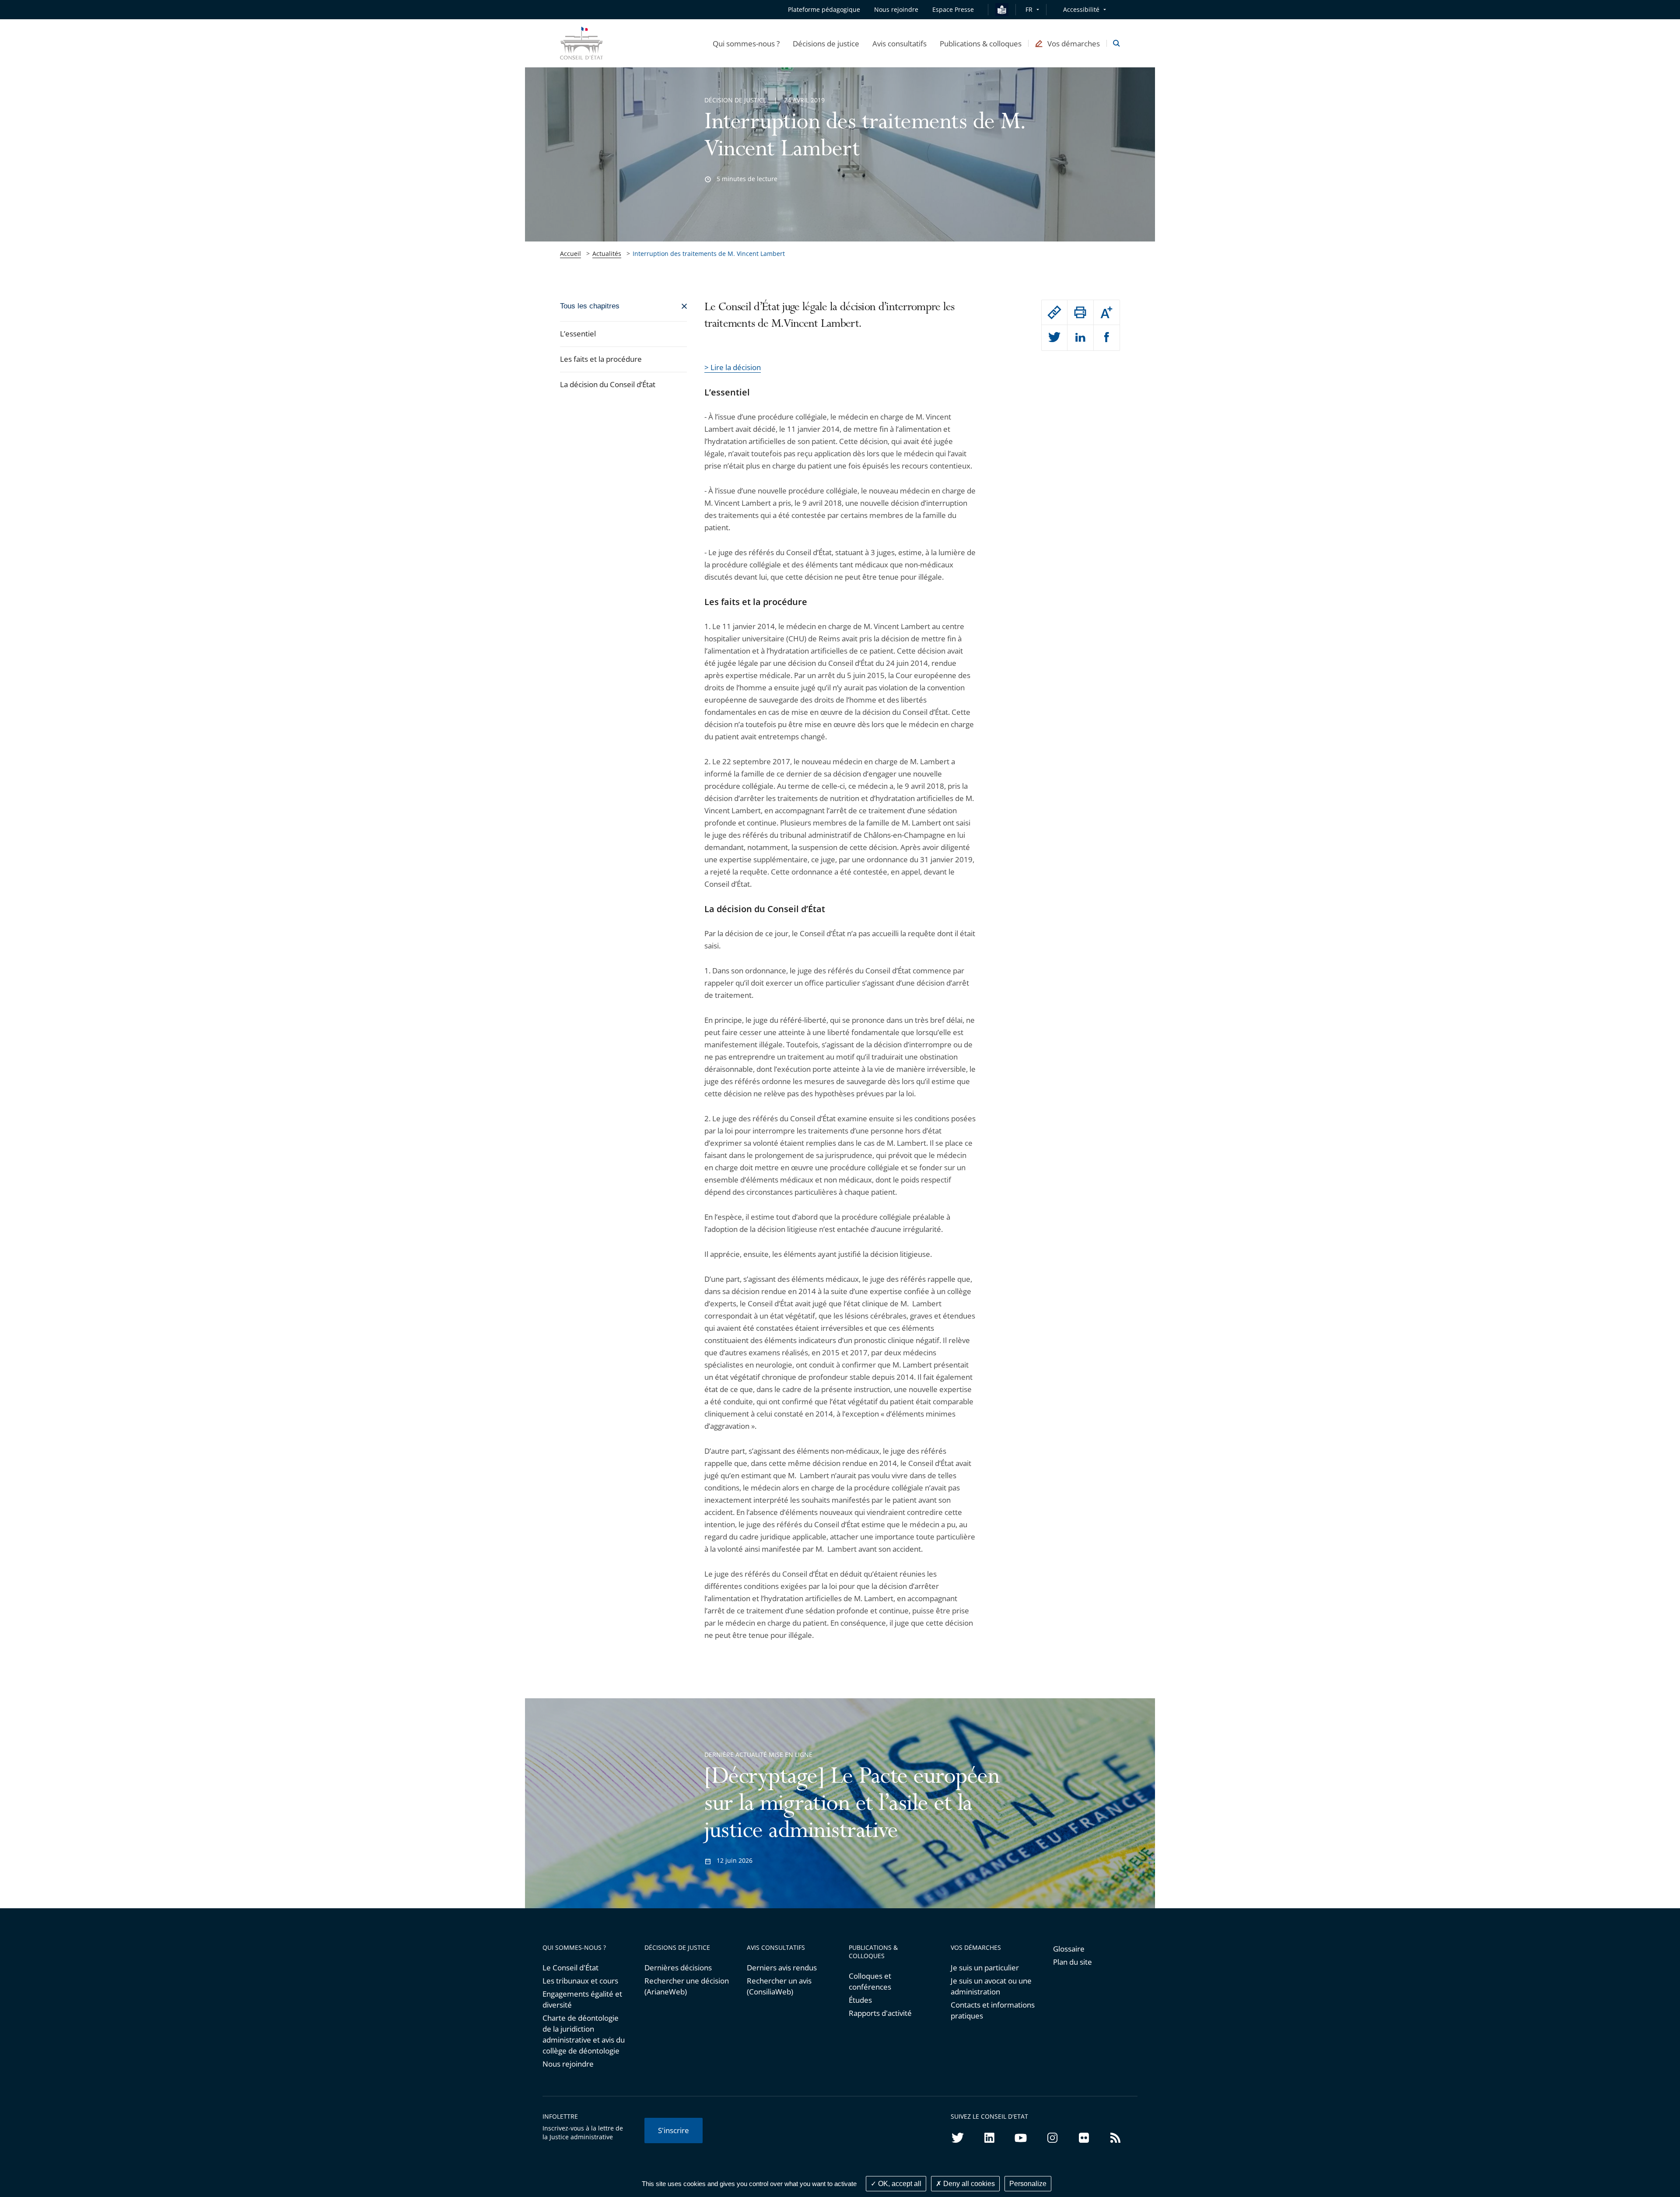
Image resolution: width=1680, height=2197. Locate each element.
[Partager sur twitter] (1054, 338)
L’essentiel (578, 334)
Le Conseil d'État (570, 1968)
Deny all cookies (968, 2184)
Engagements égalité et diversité (582, 1999)
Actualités (607, 254)
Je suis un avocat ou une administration (991, 1986)
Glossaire (1069, 1949)
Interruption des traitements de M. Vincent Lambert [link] (709, 254)
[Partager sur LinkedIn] (1080, 338)
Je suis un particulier (985, 1968)
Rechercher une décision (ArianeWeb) (687, 1986)
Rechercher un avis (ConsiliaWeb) (779, 1986)
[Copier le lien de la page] (1054, 312)
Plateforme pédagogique (824, 9)
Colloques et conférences (870, 1981)
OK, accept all (899, 2184)
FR (1029, 9)
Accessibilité (1081, 9)
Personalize (1028, 2184)
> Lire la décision (733, 367)
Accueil (570, 254)
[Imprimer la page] (1080, 312)
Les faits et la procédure (601, 359)
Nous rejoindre (568, 2064)
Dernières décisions (678, 1968)
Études (860, 2000)
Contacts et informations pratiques (993, 2010)
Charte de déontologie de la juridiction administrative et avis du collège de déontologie (584, 2034)
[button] (746, 43)
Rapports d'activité (880, 2013)
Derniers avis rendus (782, 1968)
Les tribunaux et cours (580, 1981)
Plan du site (1073, 1962)
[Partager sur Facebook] (1107, 338)
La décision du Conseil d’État (608, 384)
